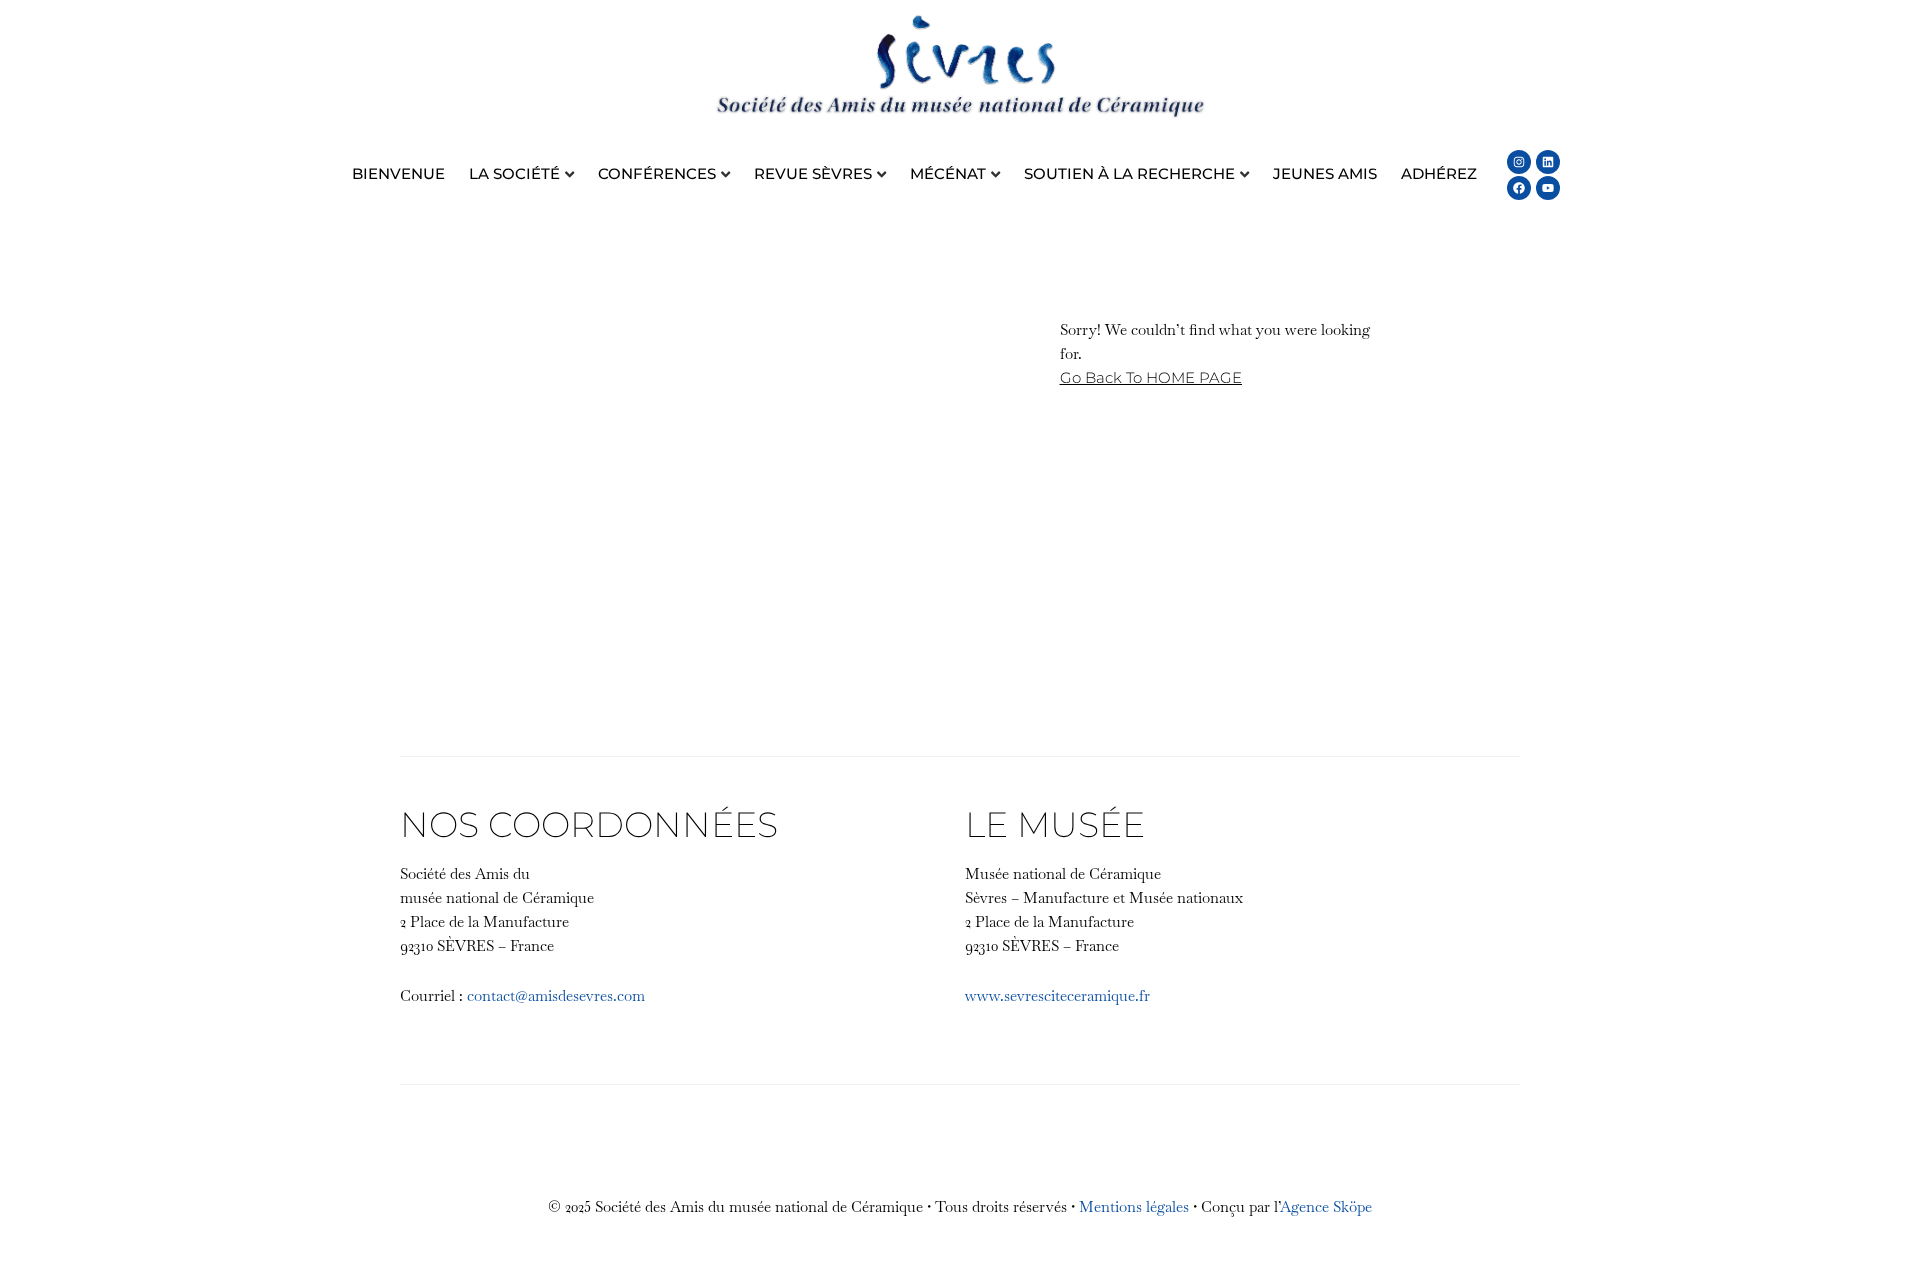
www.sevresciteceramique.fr (1057, 995)
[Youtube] (1548, 188)
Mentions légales (1134, 1206)
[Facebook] (1519, 188)
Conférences (657, 173)
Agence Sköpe (1326, 1206)
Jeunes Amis (1325, 173)
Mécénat (948, 173)
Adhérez (1439, 173)
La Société (514, 173)
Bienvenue (398, 173)
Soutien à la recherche (1129, 173)
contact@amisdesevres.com (556, 995)
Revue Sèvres (813, 173)
